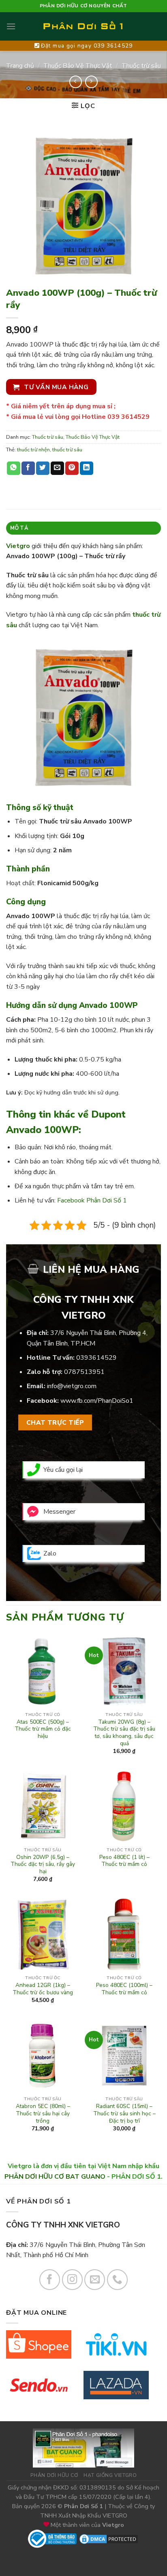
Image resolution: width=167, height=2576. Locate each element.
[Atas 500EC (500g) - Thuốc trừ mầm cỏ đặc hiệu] (43, 1671)
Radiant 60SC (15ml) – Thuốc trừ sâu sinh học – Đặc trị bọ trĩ (124, 2113)
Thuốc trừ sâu (141, 66)
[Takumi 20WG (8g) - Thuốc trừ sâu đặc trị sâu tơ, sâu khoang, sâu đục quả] (124, 1671)
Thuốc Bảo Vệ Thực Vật (78, 66)
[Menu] (11, 26)
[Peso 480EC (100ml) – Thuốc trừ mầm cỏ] (124, 1934)
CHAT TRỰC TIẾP (55, 1422)
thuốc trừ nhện (33, 450)
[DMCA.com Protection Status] (109, 2538)
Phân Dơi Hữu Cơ (54, 2475)
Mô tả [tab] (19, 528)
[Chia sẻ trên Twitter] (43, 468)
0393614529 (96, 1358)
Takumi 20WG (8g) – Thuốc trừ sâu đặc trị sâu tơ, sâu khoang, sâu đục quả (124, 1733)
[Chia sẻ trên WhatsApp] (14, 468)
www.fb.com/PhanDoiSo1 (97, 1401)
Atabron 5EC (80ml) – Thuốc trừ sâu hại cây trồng (43, 2113)
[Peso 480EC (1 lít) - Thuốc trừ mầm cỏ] (124, 1806)
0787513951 (84, 1372)
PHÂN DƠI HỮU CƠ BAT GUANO (55, 2177)
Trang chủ (20, 66)
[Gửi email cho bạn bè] (57, 468)
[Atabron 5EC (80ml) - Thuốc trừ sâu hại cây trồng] (43, 2055)
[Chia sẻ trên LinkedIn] (87, 468)
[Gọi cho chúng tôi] (117, 2280)
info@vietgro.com (72, 1386)
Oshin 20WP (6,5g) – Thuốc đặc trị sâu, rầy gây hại (43, 1864)
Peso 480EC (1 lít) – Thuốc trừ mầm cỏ (124, 1861)
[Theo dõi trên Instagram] (72, 2280)
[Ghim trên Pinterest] (72, 468)
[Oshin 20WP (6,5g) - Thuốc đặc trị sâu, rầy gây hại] (43, 1806)
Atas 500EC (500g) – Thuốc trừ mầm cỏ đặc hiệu (43, 1729)
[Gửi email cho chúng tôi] (95, 2280)
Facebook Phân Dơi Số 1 (92, 1200)
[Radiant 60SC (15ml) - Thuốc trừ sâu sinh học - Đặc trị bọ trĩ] (124, 2055)
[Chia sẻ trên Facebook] (28, 468)
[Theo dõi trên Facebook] (50, 2280)
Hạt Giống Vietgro (110, 2475)
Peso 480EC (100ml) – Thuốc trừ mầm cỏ (124, 1989)
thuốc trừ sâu (67, 450)
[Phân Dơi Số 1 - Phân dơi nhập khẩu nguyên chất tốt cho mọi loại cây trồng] (83, 26)
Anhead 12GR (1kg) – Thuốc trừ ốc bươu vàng (43, 1989)
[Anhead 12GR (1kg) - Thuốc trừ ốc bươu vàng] (43, 1934)
